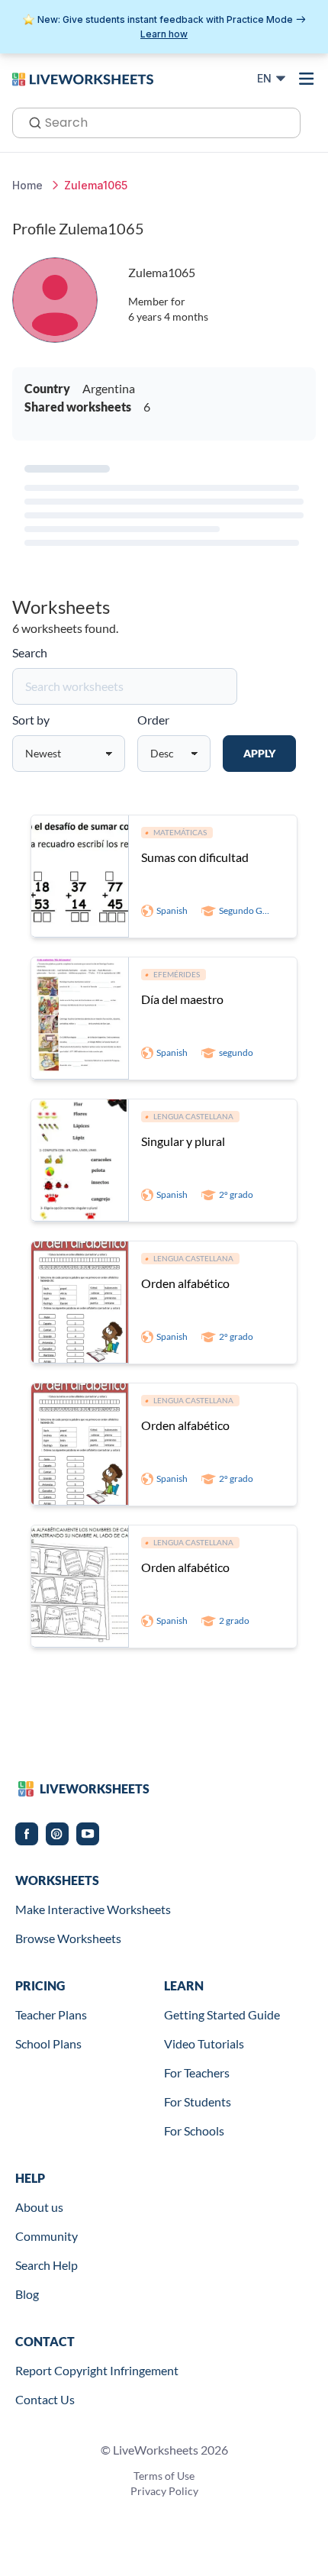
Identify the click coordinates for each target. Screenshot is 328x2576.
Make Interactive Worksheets (93, 1909)
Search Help (47, 2265)
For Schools (194, 2131)
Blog (27, 2294)
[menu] (307, 79)
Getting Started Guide (222, 2014)
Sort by (31, 720)
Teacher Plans (51, 2014)
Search (30, 652)
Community (47, 2236)
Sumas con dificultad (195, 857)
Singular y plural (183, 1141)
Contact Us (45, 2399)
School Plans (48, 2043)
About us (39, 2207)
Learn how (164, 34)
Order (153, 720)
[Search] (31, 121)
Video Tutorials (204, 2043)
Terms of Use (164, 2476)
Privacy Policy (164, 2491)
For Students (198, 2101)
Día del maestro (182, 999)
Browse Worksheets (68, 1938)
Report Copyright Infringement (97, 2370)
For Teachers (197, 2072)
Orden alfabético (185, 1283)
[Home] (83, 78)
